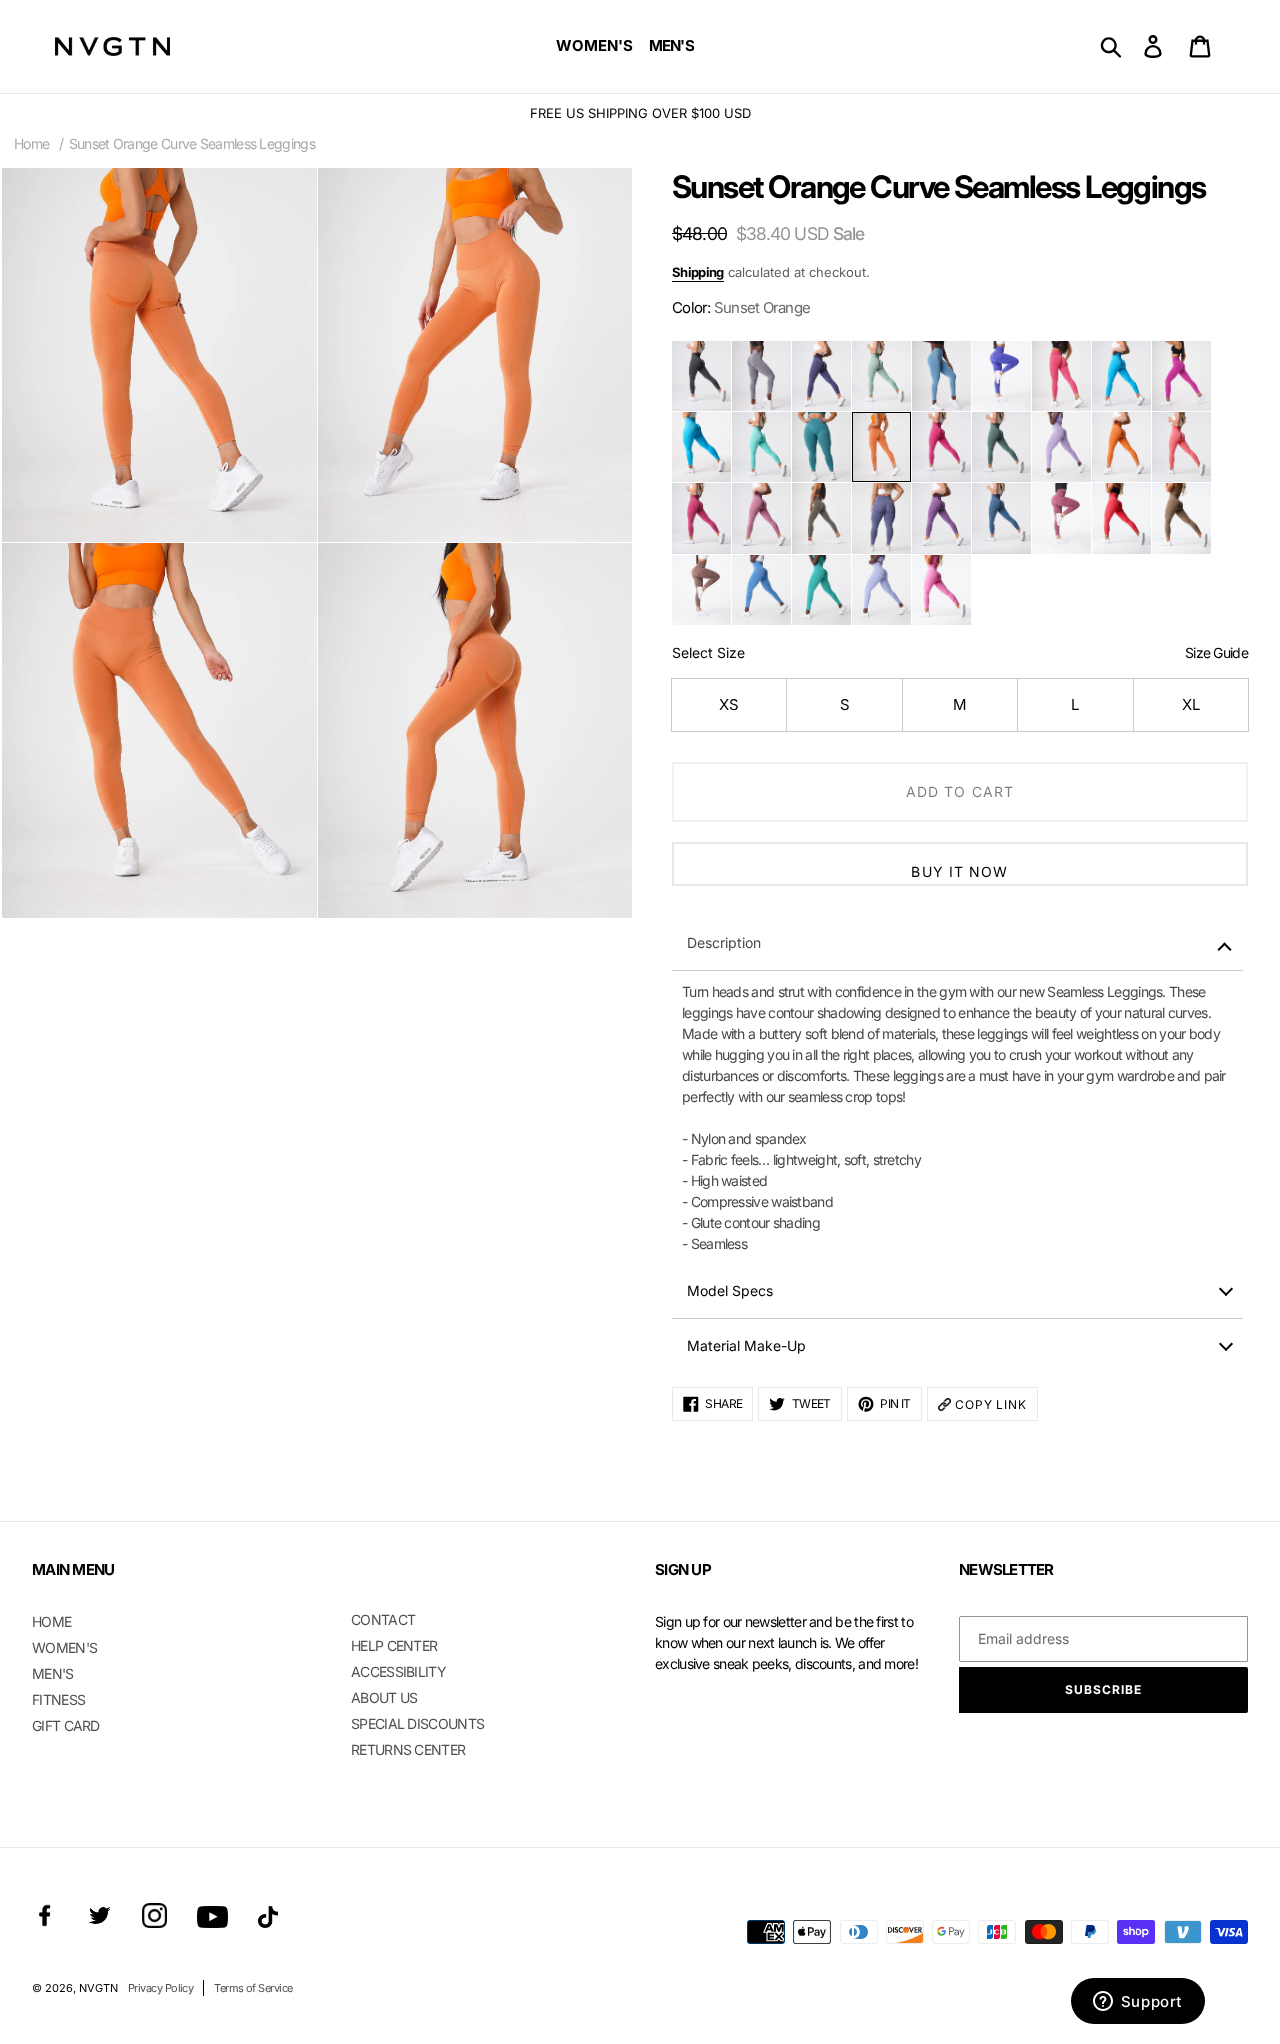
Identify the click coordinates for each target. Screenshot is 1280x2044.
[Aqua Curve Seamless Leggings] (701, 447)
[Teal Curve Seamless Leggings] (821, 447)
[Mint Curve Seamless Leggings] (761, 447)
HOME (51, 1621)
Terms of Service (253, 1988)
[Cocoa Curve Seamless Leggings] (701, 590)
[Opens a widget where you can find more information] (1137, 2003)
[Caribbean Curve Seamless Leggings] (1121, 376)
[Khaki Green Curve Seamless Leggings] (821, 518)
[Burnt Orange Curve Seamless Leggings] (1121, 447)
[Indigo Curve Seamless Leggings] (821, 376)
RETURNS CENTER (408, 1749)
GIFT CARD (66, 1725)
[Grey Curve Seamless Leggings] (761, 376)
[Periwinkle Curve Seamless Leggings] (881, 590)
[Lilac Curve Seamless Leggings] (1061, 447)
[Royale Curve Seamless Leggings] (881, 518)
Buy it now (959, 871)
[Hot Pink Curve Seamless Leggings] (1061, 376)
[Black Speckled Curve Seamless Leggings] (701, 376)
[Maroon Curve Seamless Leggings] (1061, 518)
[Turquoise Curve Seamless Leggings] (821, 590)
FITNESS (58, 1699)
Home (31, 143)
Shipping (698, 272)
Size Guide (1216, 652)
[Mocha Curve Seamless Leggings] (1181, 518)
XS (729, 704)
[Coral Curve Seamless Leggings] (1181, 447)
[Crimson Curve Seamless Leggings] (701, 518)
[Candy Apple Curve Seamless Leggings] (1121, 518)
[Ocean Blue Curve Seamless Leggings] (761, 590)
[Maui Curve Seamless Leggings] (1181, 376)
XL (1191, 704)
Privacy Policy (160, 1988)
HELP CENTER (394, 1645)
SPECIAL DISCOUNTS (417, 1723)
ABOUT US (384, 1697)
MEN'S (53, 1673)
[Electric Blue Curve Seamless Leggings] (1001, 376)
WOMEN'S (64, 1647)
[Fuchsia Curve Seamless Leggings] (941, 447)
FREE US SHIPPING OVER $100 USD (640, 113)
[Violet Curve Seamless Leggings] (941, 518)
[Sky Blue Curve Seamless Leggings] (941, 376)
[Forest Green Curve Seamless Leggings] (1001, 447)
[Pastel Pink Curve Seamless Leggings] (761, 518)
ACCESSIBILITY (398, 1671)
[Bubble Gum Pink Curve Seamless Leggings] (941, 590)
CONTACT (383, 1619)
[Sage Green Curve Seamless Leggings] (881, 376)
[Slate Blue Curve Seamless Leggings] (1001, 518)
